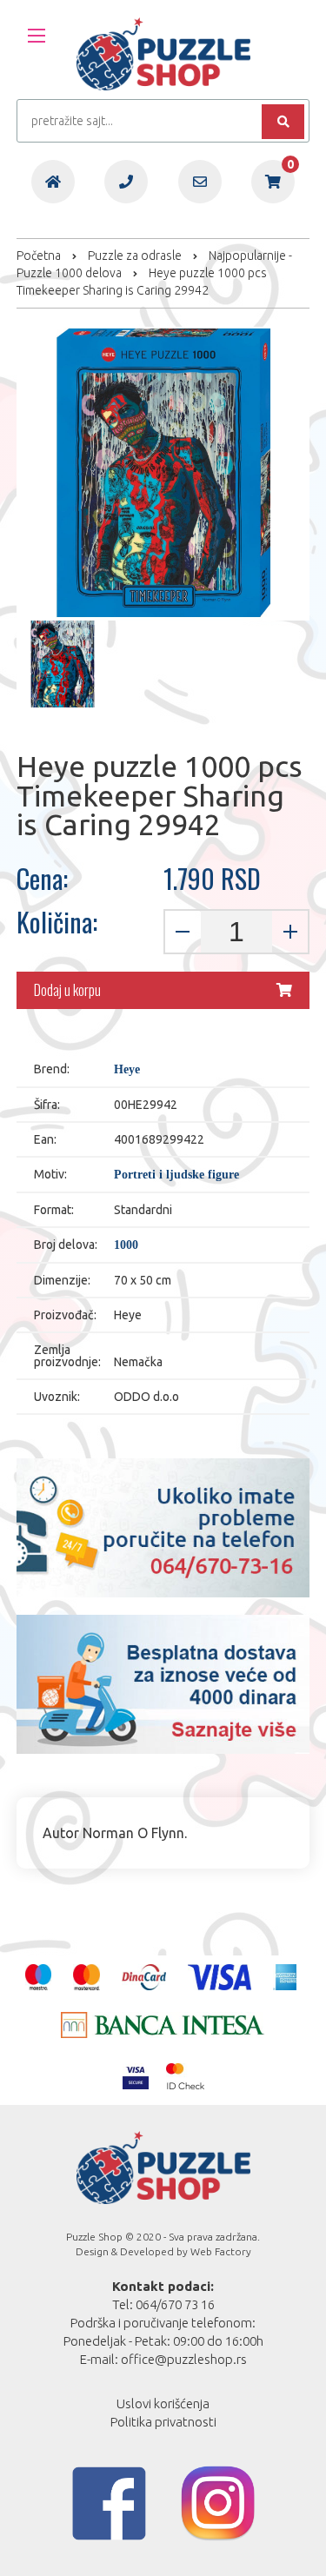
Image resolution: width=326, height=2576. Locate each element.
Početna (39, 256)
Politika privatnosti (163, 2422)
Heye (127, 1070)
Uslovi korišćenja (163, 2403)
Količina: (57, 922)
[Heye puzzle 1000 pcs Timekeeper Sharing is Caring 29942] (60, 664)
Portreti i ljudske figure (176, 1175)
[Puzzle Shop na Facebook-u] (109, 2503)
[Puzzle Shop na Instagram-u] (218, 2503)
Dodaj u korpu (67, 990)
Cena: (42, 879)
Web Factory (221, 2251)
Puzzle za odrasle (135, 256)
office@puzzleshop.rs (184, 2359)
